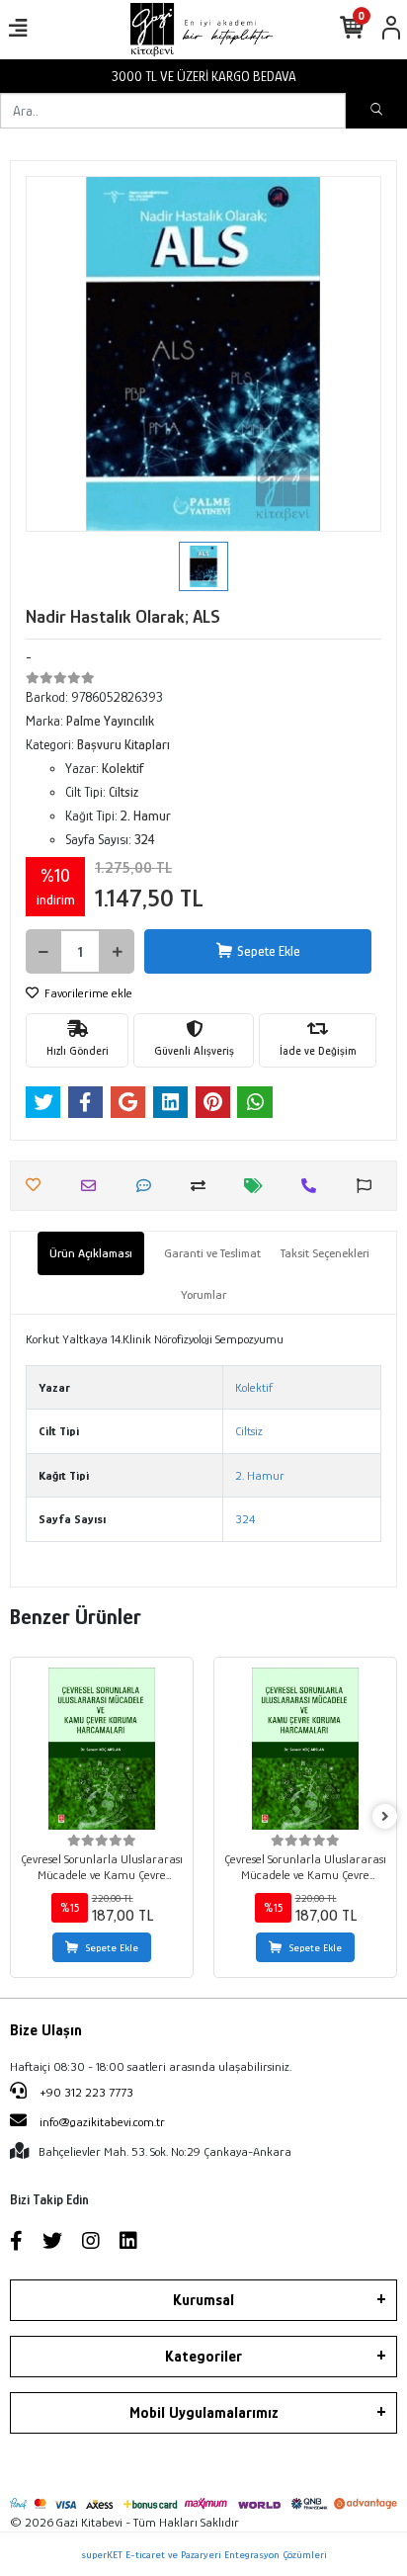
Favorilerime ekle (87, 993)
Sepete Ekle (269, 951)
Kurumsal (203, 2300)
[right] (385, 1817)
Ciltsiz (249, 1431)
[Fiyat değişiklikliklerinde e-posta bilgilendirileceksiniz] (258, 1186)
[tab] (91, 1253)
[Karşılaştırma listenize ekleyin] (203, 1186)
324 (245, 1519)
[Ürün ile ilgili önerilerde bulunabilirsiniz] (369, 1186)
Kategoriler (203, 2357)
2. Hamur (260, 1475)
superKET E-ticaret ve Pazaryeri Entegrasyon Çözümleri (204, 2554)
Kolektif (254, 1387)
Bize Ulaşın (46, 2030)
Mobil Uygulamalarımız (204, 2413)
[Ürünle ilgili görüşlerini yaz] (149, 1186)
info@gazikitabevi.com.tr (102, 2122)
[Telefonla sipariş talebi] (314, 1186)
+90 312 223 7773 (85, 2092)
